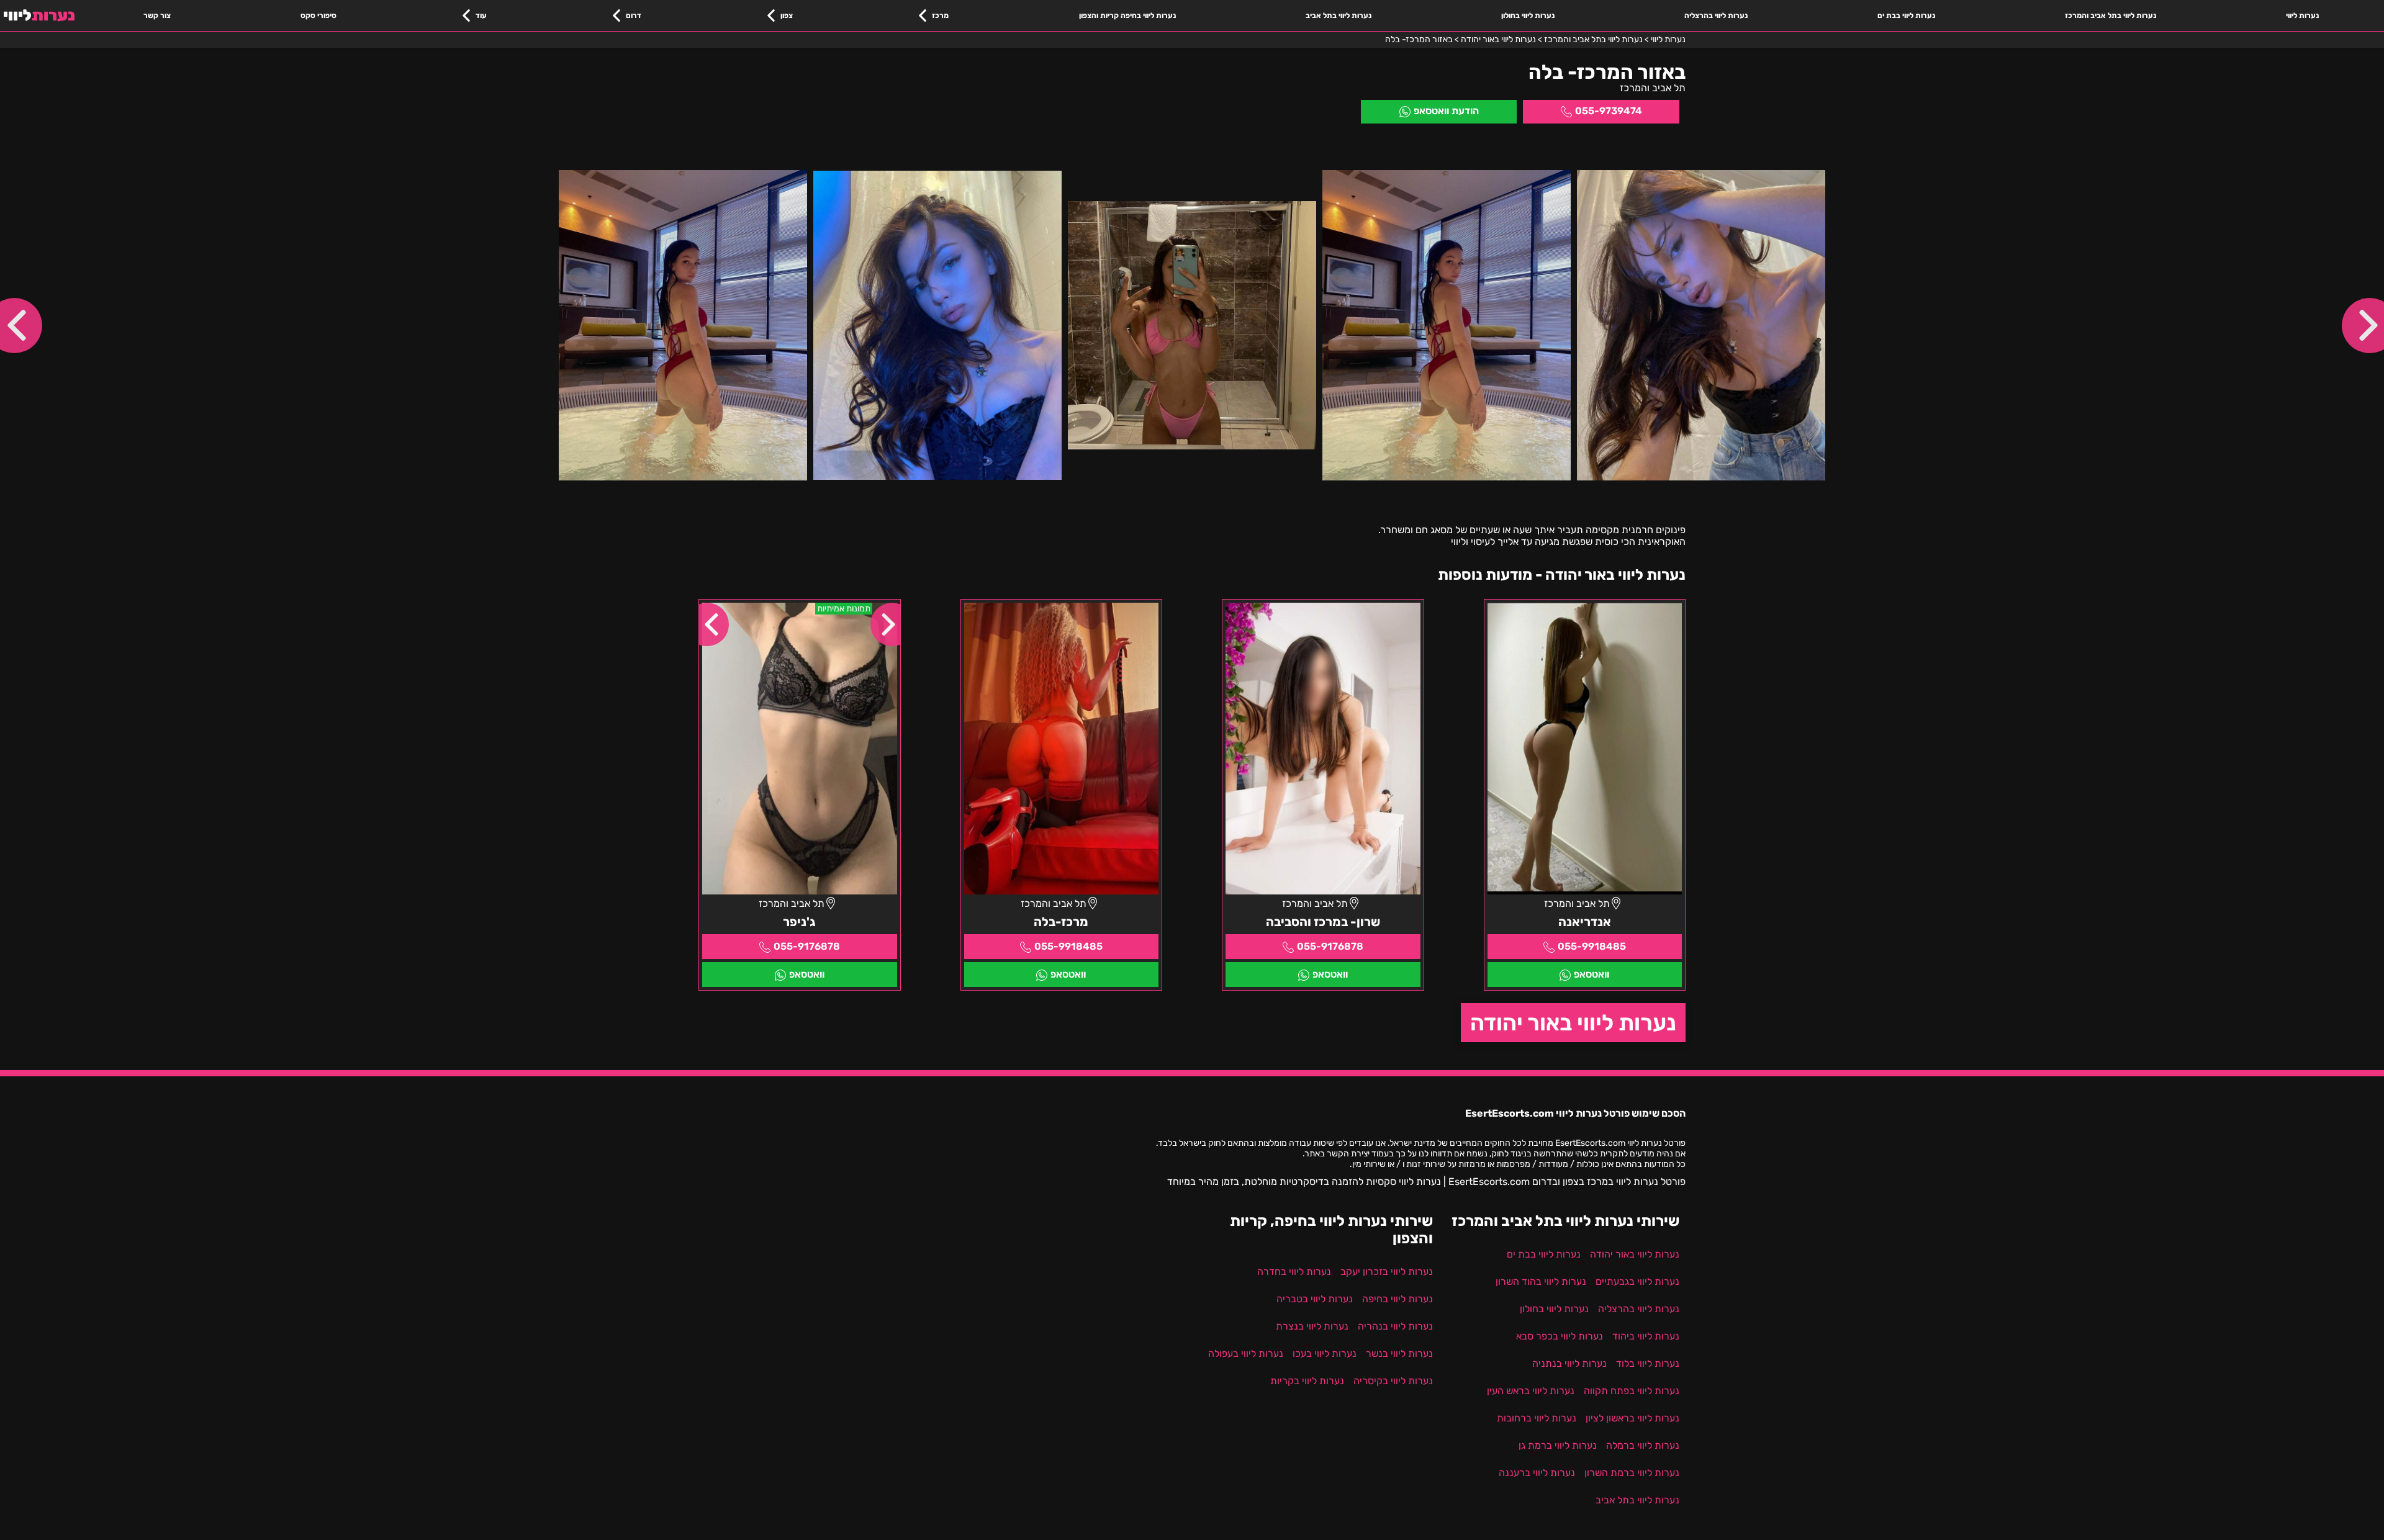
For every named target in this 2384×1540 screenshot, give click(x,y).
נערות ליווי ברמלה (1643, 1445)
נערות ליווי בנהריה (1395, 1326)
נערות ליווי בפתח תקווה (1632, 1391)
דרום (634, 16)
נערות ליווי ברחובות (1537, 1418)
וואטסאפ (1592, 974)
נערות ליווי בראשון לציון (1632, 1418)
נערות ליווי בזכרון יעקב (1387, 1272)
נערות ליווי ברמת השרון (1632, 1473)
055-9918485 (1592, 946)
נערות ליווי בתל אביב (1339, 16)
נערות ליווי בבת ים (1906, 16)
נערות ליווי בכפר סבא (1560, 1336)
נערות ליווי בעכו (1325, 1353)
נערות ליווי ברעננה (1537, 1473)
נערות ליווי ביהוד (1646, 1336)
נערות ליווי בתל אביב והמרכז (2111, 16)
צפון (787, 16)
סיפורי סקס (318, 16)
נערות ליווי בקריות (1307, 1381)
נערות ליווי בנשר (1399, 1353)
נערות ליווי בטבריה (1315, 1299)
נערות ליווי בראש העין (1531, 1391)
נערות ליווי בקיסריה (1393, 1381)
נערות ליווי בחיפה (1397, 1299)
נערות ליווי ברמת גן (1558, 1445)
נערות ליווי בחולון (1528, 16)
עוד (481, 16)
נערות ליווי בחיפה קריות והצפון (1127, 16)
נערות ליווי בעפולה (1246, 1353)
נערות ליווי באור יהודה (1573, 1023)
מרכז (940, 16)
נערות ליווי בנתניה (1569, 1363)
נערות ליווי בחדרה (1294, 1272)
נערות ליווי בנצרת (1312, 1326)
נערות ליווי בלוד (1648, 1363)
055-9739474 (1609, 111)
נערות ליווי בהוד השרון (1541, 1281)
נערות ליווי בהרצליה (1716, 16)
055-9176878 (1330, 946)
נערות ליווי (2302, 16)
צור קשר (157, 16)
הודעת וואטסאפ (1446, 111)
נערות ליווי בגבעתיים (1637, 1281)
